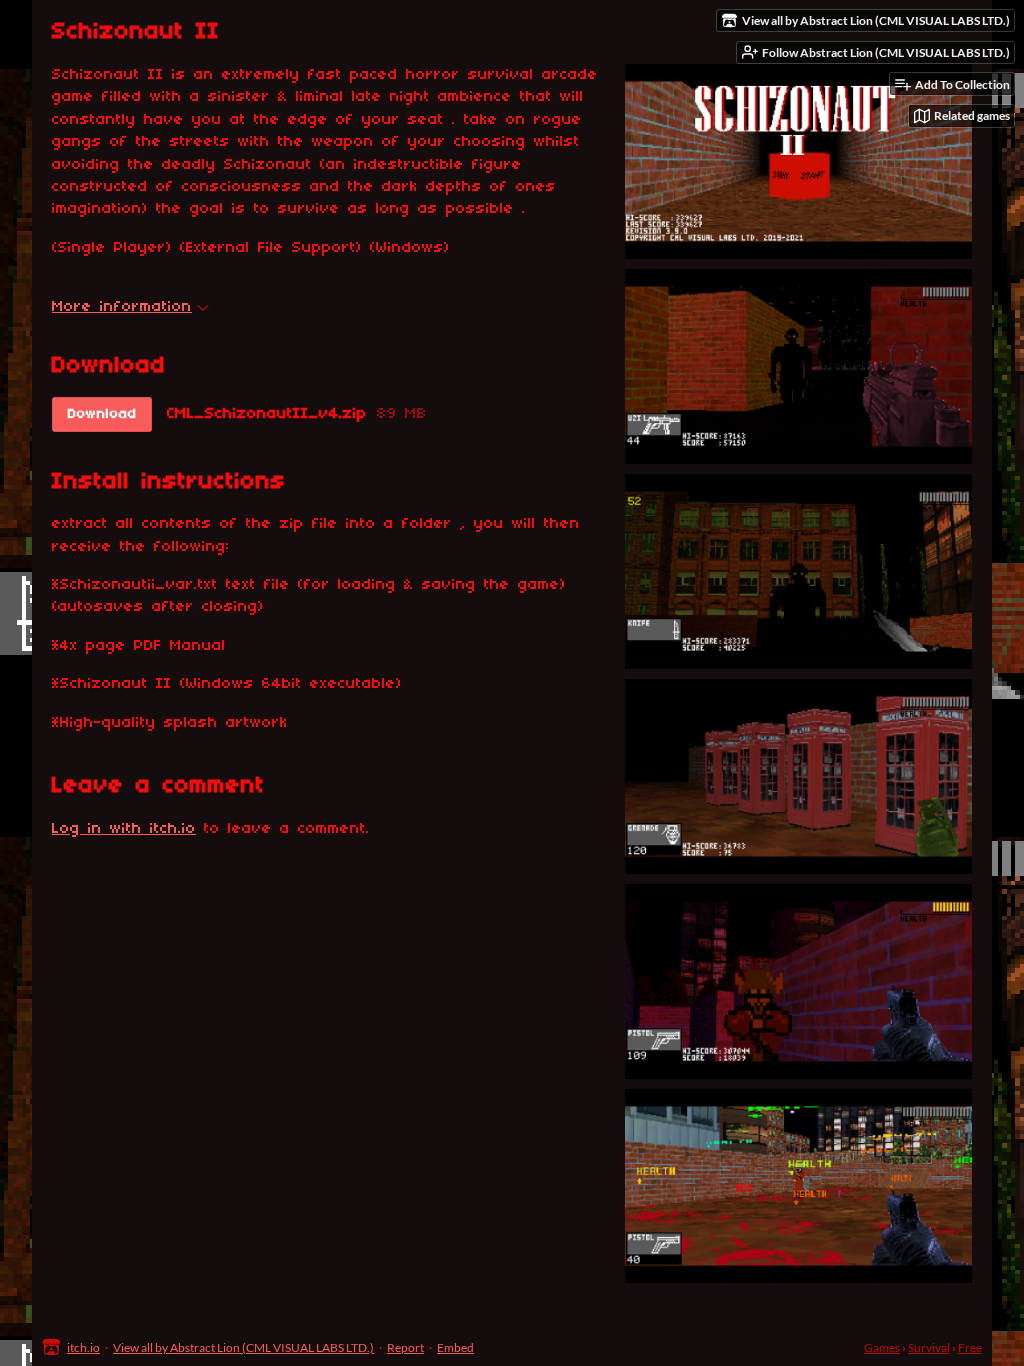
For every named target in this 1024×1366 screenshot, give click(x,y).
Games (882, 1347)
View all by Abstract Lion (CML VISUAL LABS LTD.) (243, 1347)
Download (102, 414)
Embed (455, 1347)
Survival (929, 1347)
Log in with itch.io (124, 829)
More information (122, 307)
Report (405, 1347)
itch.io (83, 1347)
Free (970, 1347)
